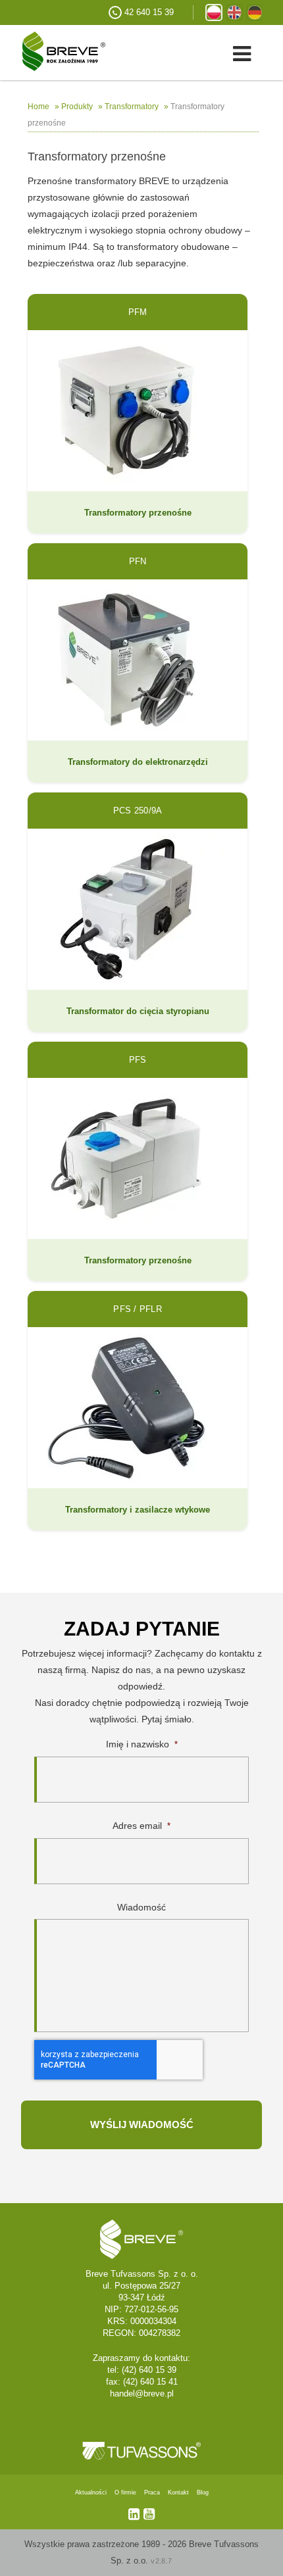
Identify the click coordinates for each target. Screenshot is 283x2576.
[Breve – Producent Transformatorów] (53, 50)
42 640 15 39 (149, 12)
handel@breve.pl (142, 2394)
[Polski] (214, 12)
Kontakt (178, 2492)
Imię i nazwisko (142, 1744)
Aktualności (91, 2492)
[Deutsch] (255, 12)
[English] (234, 12)
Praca (152, 2492)
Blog (203, 2492)
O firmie (125, 2492)
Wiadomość (141, 1907)
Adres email (141, 1826)
